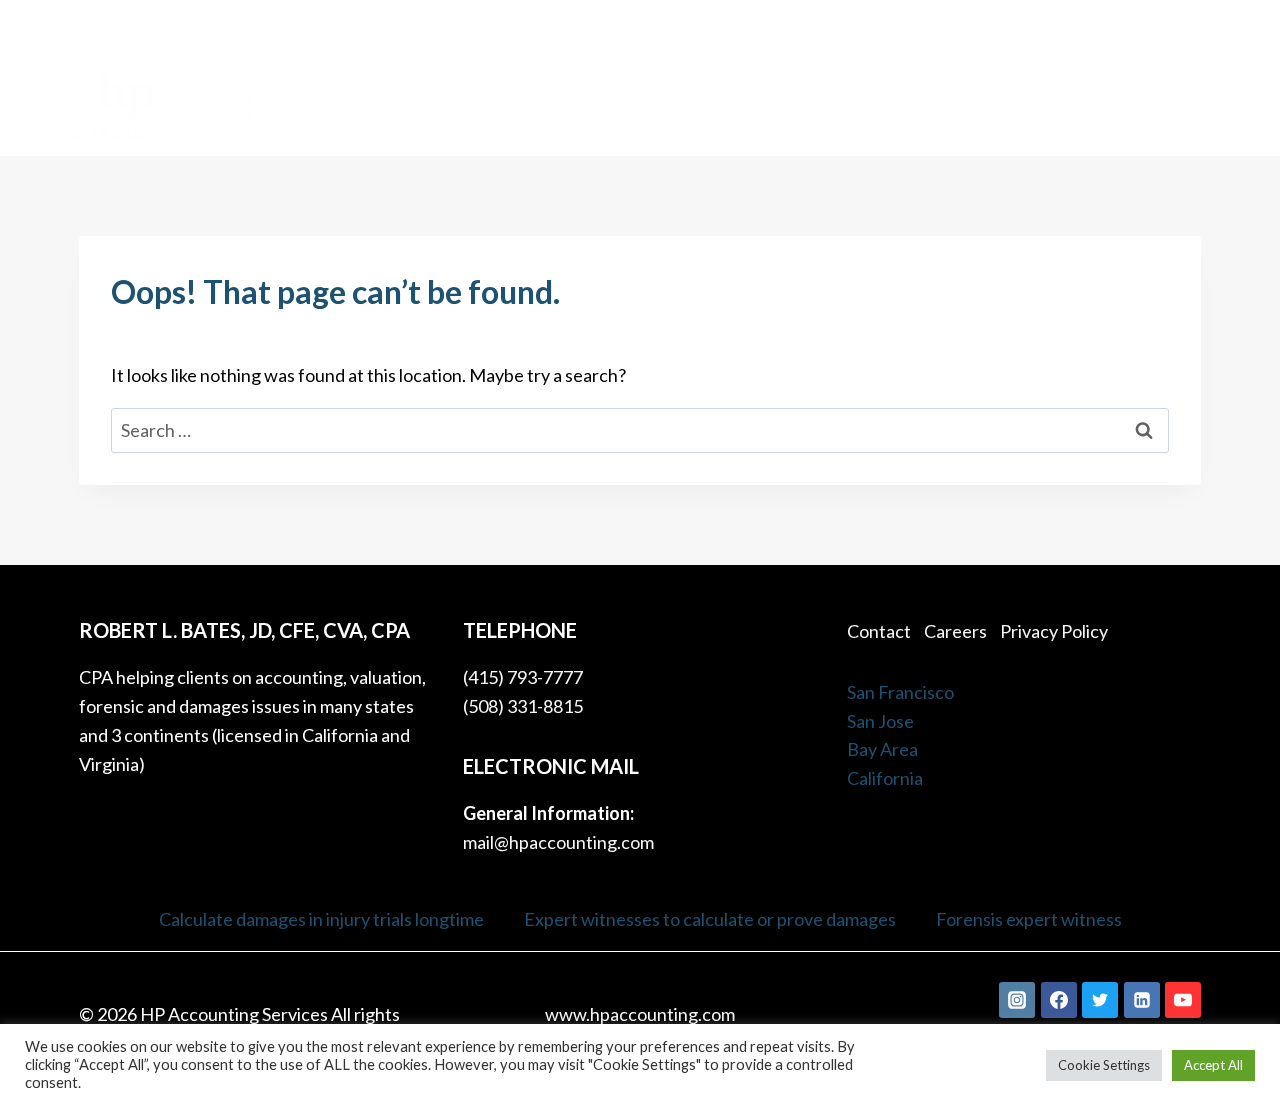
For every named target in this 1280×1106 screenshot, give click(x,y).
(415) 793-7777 (1165, 27)
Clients (650, 105)
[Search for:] (640, 430)
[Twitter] (1100, 1000)
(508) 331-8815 (523, 706)
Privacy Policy (1054, 631)
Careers (955, 631)
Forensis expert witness (1029, 919)
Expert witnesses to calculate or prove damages (710, 919)
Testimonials (976, 105)
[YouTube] (1183, 1000)
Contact (1087, 105)
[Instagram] (1017, 1000)
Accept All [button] (1213, 1065)
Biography (746, 105)
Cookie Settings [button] (1104, 1065)
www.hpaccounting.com (640, 1014)
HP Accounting (419, 105)
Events (1174, 105)
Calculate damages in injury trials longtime (321, 919)
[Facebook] (1059, 1000)
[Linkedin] (1142, 1000)
